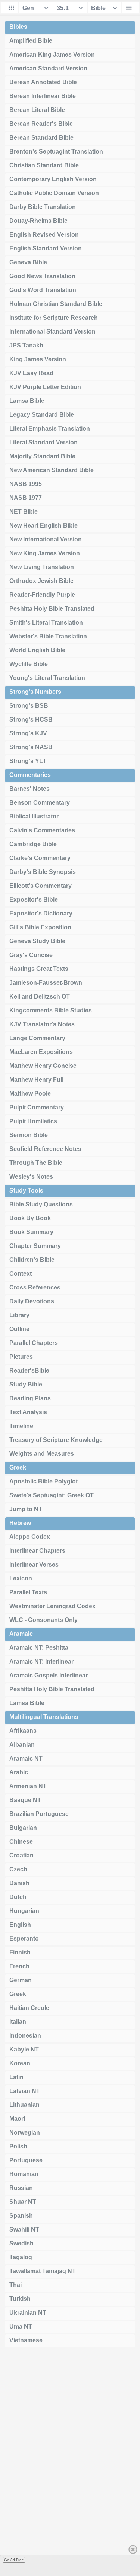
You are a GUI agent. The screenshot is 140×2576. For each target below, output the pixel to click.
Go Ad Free (14, 2560)
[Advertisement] (70, 2464)
